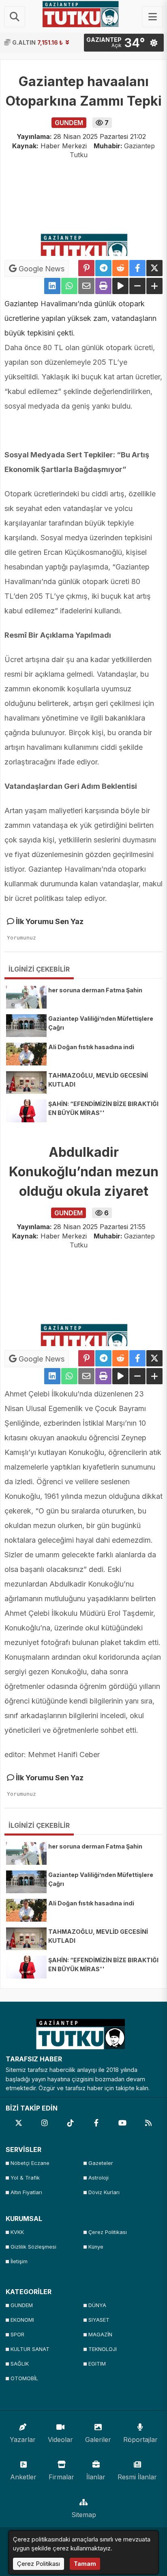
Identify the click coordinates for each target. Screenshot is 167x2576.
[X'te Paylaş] (154, 268)
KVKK (17, 2232)
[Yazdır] (103, 286)
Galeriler (98, 2440)
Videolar (60, 2440)
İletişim (19, 2261)
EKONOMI (22, 2320)
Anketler (23, 2477)
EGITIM (97, 2364)
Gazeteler (101, 2163)
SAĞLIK (20, 2364)
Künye (96, 2247)
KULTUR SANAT (30, 2349)
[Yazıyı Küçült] (137, 286)
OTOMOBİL (24, 2378)
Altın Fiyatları (26, 2192)
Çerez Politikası (108, 2232)
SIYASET (99, 2320)
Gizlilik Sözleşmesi (33, 2247)
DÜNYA (97, 2305)
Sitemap (84, 2515)
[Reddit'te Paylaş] (120, 268)
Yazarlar (23, 2440)
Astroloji (98, 2178)
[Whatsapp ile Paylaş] (69, 286)
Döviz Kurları (104, 2192)
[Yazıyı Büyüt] (154, 286)
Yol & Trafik (25, 2178)
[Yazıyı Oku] (120, 286)
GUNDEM (22, 2305)
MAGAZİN (100, 2335)
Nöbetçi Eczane (30, 2163)
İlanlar (96, 2477)
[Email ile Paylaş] (86, 286)
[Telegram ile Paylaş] (103, 268)
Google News (41, 269)
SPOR (17, 2335)
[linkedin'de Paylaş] (52, 286)
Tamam (85, 2564)
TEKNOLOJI (103, 2349)
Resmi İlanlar (137, 2477)
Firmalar (61, 2477)
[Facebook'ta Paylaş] (137, 268)
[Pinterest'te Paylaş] (86, 268)
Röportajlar (140, 2440)
